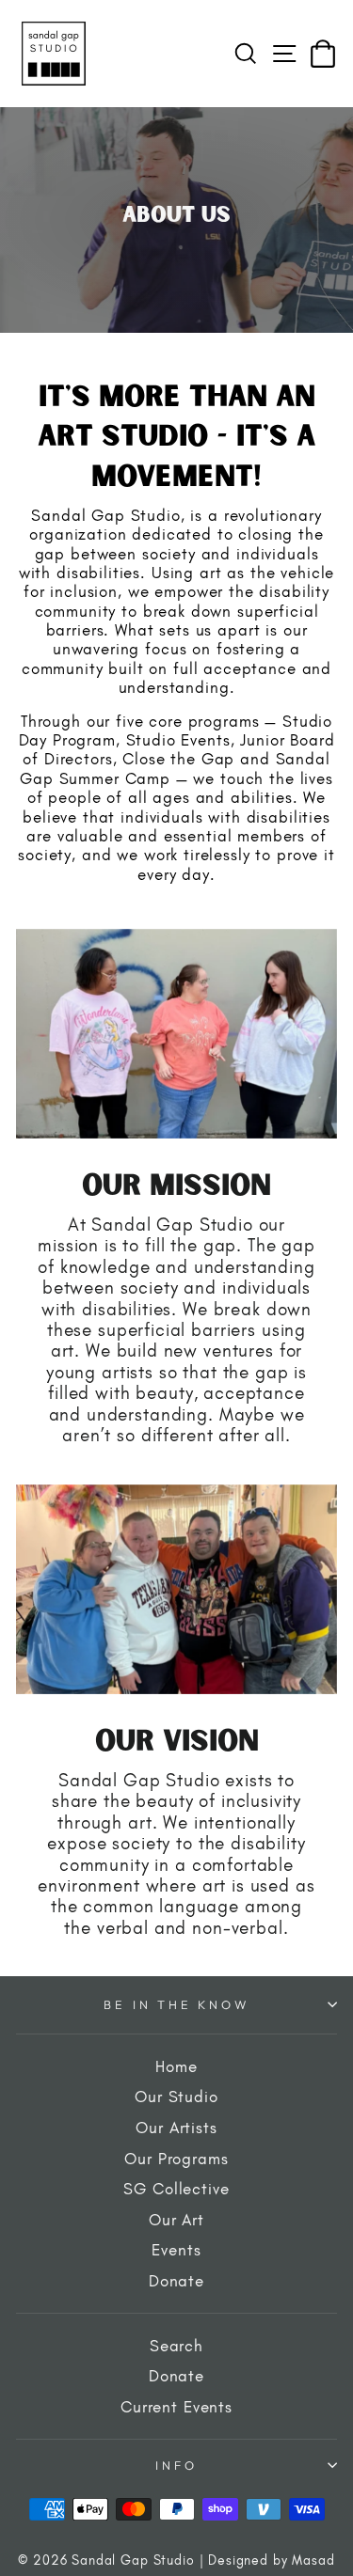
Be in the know (176, 2004)
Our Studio (176, 2097)
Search (176, 2346)
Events (176, 2250)
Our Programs (176, 2159)
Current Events (176, 2407)
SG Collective (176, 2189)
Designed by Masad (271, 2560)
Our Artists (176, 2128)
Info (176, 2465)
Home (176, 2066)
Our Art (176, 2220)
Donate (176, 2281)
